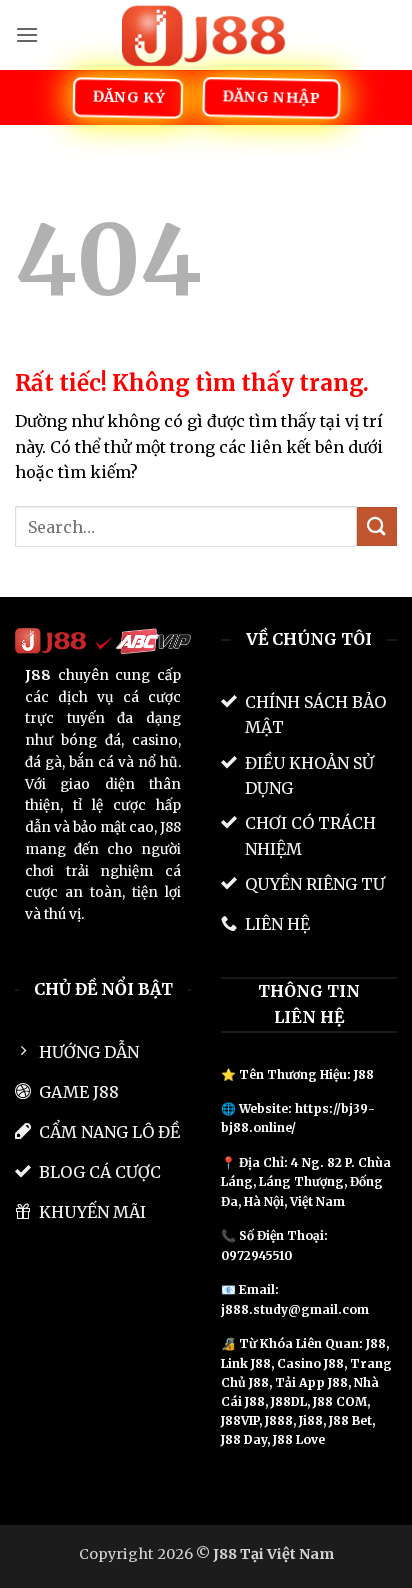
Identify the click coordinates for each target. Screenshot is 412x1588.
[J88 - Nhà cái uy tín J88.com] (206, 35)
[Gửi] (377, 526)
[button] (27, 34)
